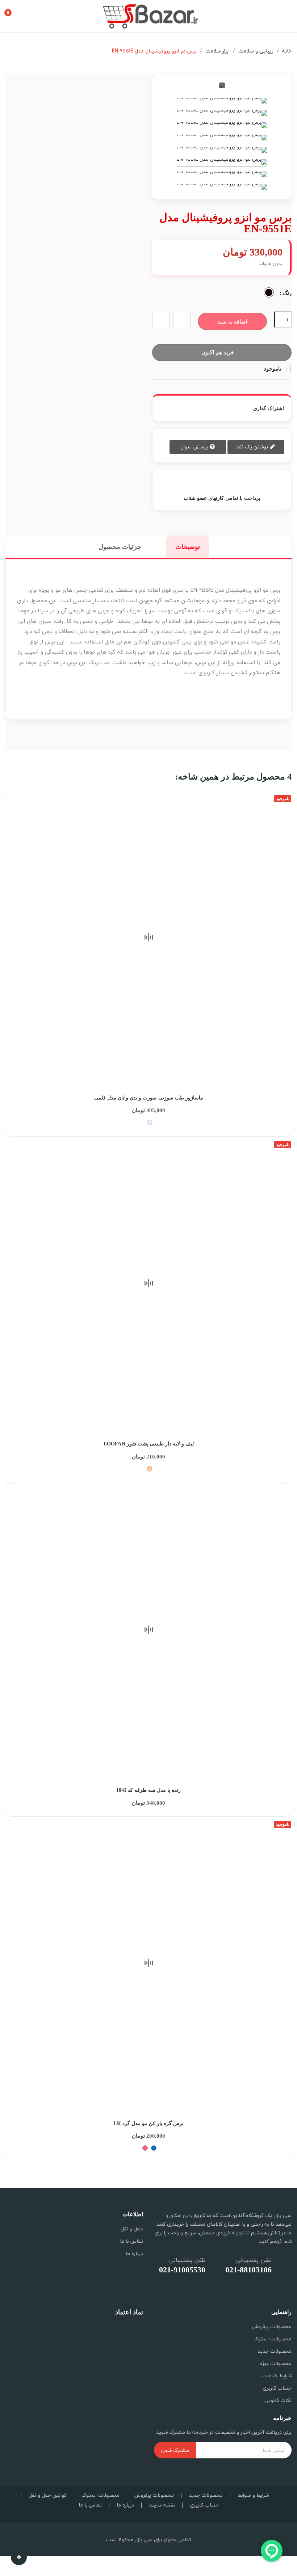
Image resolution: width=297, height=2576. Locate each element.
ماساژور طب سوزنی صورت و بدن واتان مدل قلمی (149, 1098)
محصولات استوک (273, 2339)
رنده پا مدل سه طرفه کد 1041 (148, 1790)
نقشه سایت (162, 2505)
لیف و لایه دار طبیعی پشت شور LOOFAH (149, 1444)
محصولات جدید (275, 2351)
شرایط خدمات (277, 2376)
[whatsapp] (263, 2294)
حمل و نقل (132, 2229)
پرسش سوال (195, 447)
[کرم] (149, 1469)
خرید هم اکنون (218, 352)
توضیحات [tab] (188, 547)
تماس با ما (131, 2241)
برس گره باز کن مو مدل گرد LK (149, 2123)
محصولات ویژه (276, 2363)
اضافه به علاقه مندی (182, 320)
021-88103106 (248, 2270)
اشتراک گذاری (243, 408)
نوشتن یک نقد (253, 447)
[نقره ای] (149, 1122)
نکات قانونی (278, 2400)
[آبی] (154, 2148)
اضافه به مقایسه (161, 320)
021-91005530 (182, 2270)
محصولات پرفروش (272, 2326)
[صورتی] (145, 2148)
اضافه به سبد (232, 322)
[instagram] (281, 2294)
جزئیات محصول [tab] (120, 547)
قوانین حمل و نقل (48, 2495)
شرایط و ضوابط (253, 2495)
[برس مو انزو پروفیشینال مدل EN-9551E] (222, 102)
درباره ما (134, 2253)
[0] (14, 10)
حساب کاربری (277, 2388)
